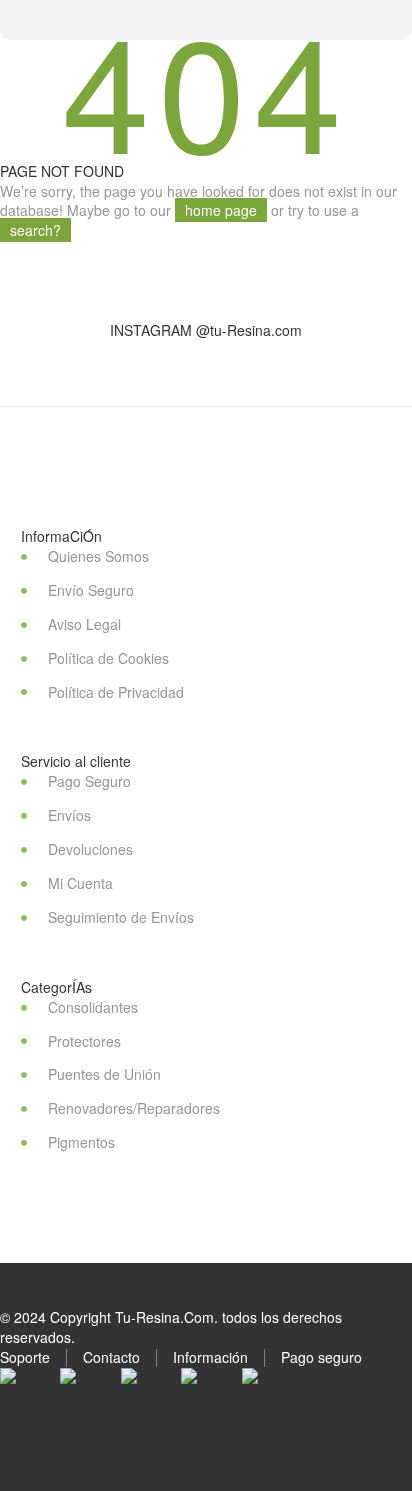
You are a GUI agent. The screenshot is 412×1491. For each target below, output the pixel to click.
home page (221, 210)
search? (35, 230)
